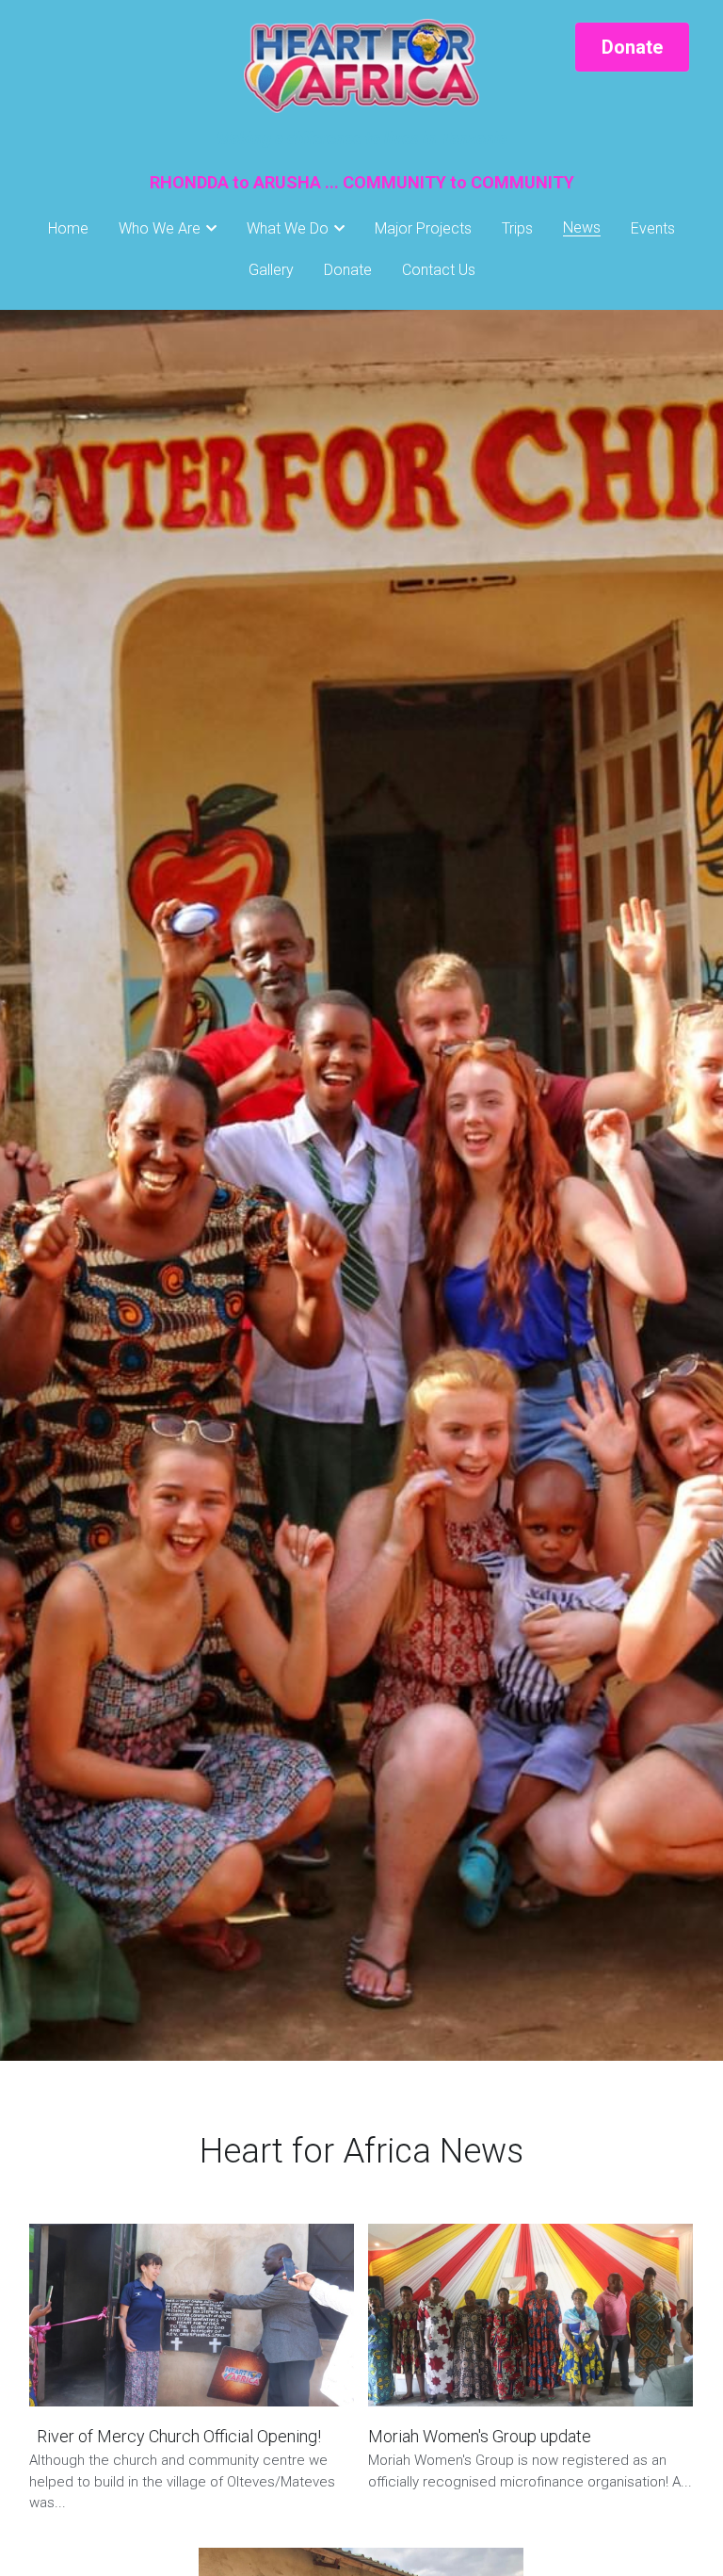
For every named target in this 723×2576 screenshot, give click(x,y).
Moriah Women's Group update (480, 2436)
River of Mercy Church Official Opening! (175, 2436)
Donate (632, 47)
